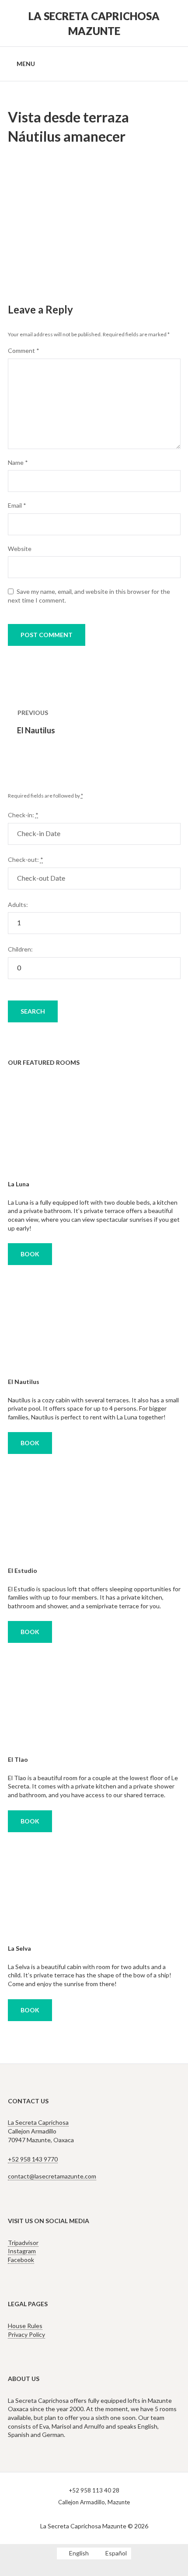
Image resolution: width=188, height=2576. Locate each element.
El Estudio (23, 1570)
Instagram (22, 2251)
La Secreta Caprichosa (38, 2122)
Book (30, 1254)
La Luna (19, 1184)
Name (18, 462)
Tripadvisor (23, 2243)
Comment (24, 350)
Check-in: (23, 815)
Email (17, 505)
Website (20, 549)
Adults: (18, 905)
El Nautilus (24, 1382)
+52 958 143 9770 (33, 2159)
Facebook (21, 2260)
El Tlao (18, 1759)
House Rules (25, 2326)
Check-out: (26, 859)
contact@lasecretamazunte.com (52, 2176)
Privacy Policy (26, 2334)
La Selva (19, 1948)
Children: (20, 949)
